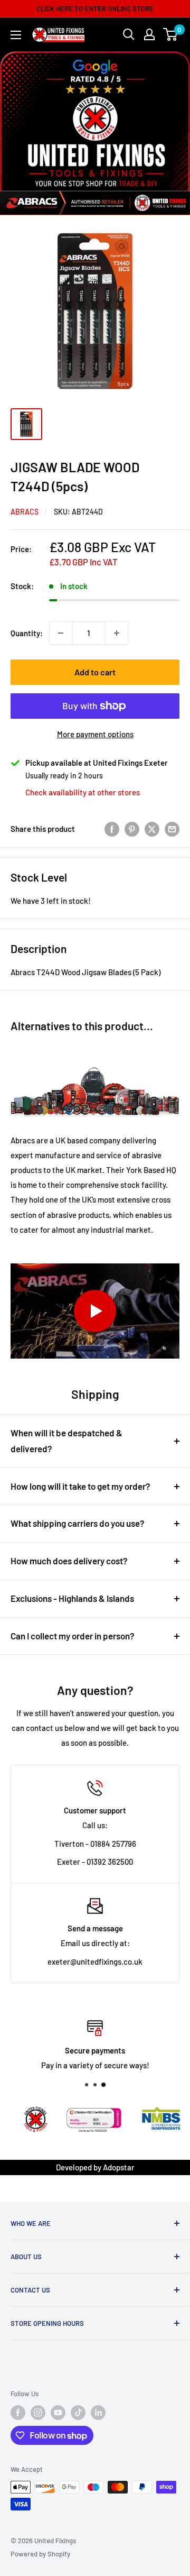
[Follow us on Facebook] (18, 2413)
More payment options (95, 734)
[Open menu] (16, 35)
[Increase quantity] (117, 633)
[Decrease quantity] (61, 633)
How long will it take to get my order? (80, 1486)
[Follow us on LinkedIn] (98, 2413)
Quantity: (27, 633)
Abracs (25, 512)
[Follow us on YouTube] (58, 2413)
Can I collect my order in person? (73, 1636)
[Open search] (129, 34)
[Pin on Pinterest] (132, 829)
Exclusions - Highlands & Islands (72, 1598)
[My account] (149, 34)
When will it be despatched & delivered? (66, 1441)
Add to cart (95, 672)
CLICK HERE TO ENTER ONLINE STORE (95, 8)
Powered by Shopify (40, 2554)
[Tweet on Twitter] (152, 829)
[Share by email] (172, 829)
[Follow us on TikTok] (78, 2413)
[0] (171, 34)
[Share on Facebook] (112, 829)
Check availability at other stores (83, 792)
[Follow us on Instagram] (38, 2413)
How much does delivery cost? (69, 1561)
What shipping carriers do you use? (78, 1523)
